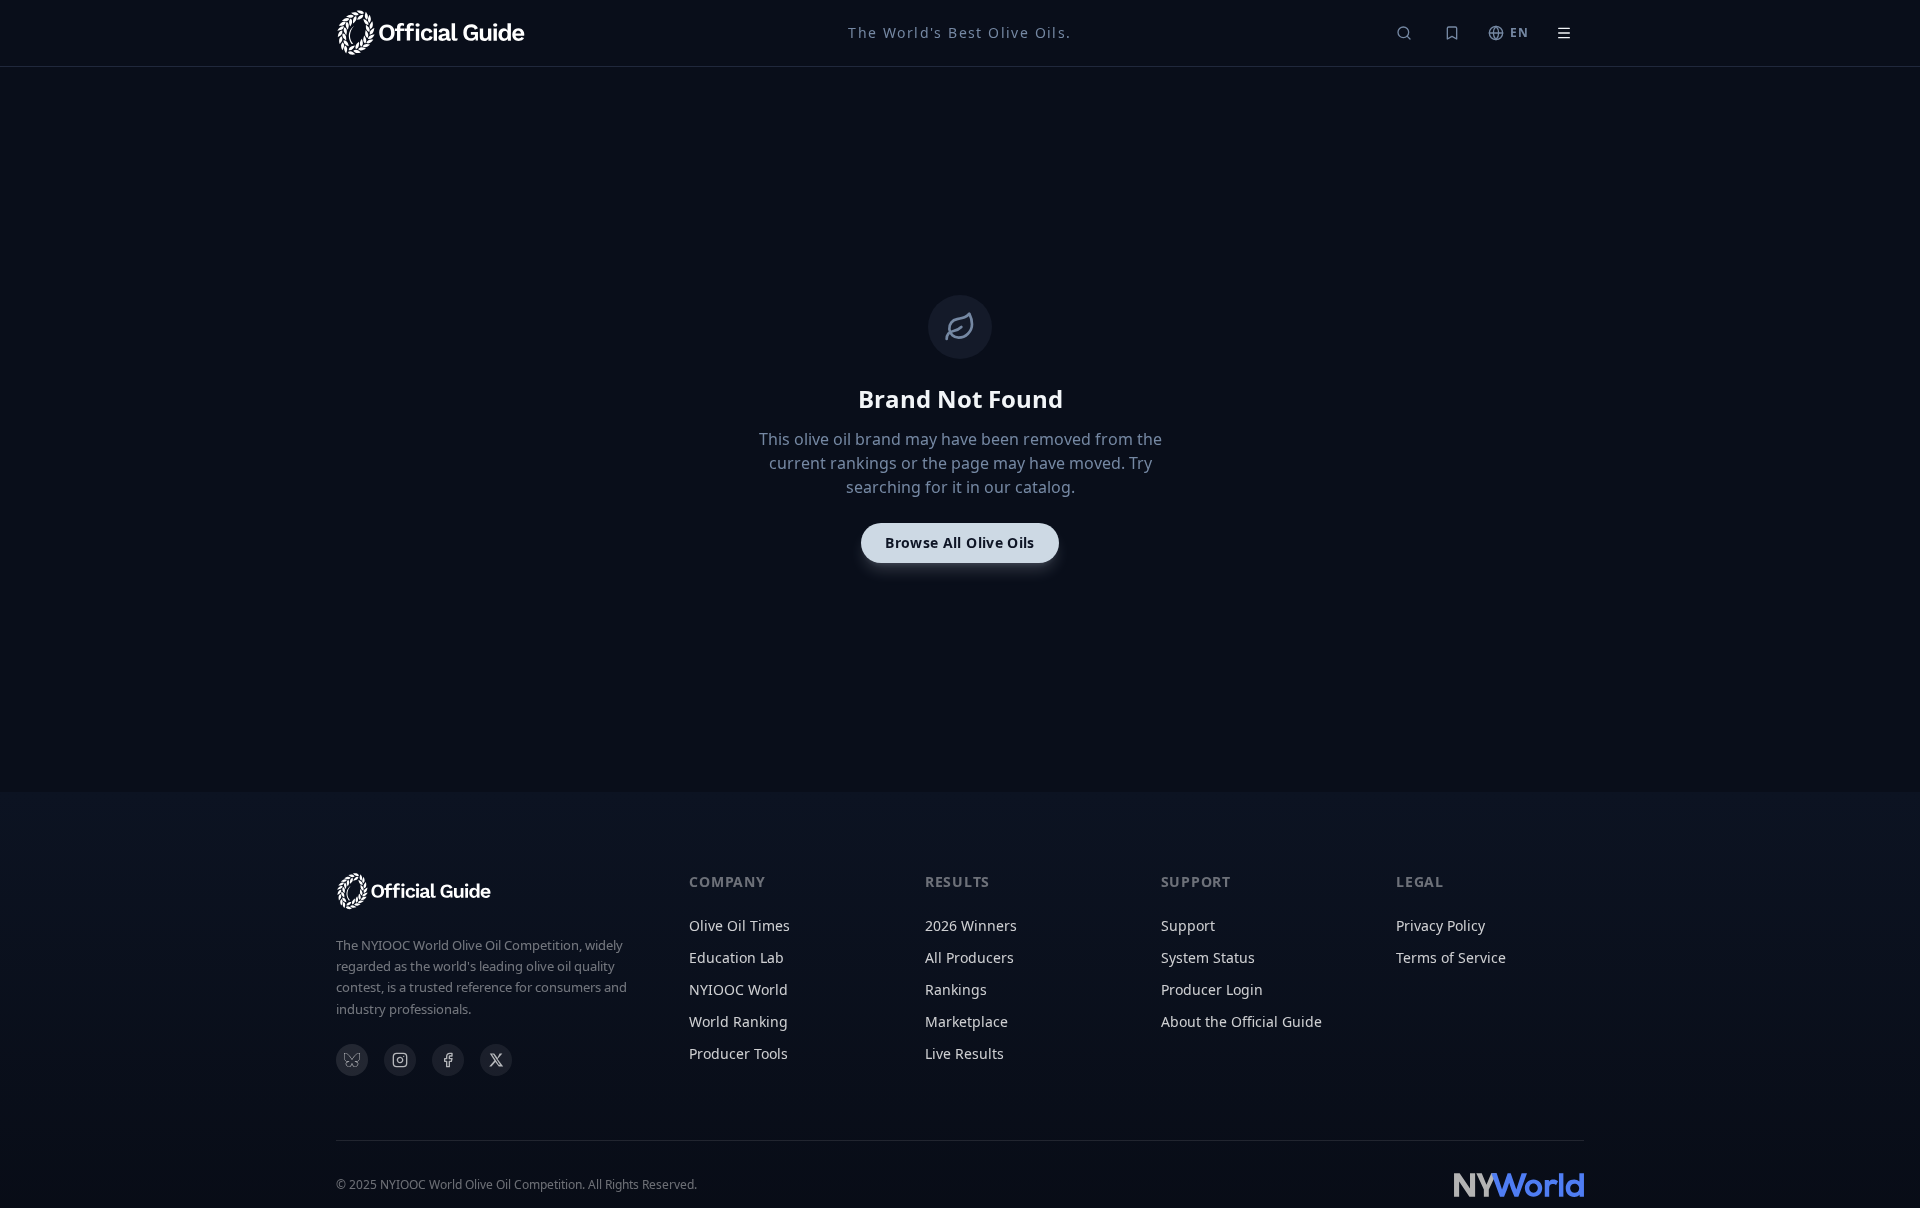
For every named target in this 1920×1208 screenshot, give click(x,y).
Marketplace (966, 1021)
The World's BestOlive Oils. (959, 32)
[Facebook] (448, 1060)
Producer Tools (738, 1053)
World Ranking (738, 1021)
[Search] (1404, 33)
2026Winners (971, 925)
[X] (496, 1060)
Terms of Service (1451, 957)
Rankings (956, 989)
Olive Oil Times (739, 925)
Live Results (964, 1053)
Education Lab (736, 957)
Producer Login (1212, 989)
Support (1188, 925)
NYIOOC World (738, 989)
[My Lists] (1452, 33)
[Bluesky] (352, 1060)
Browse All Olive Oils (959, 542)
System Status (1208, 957)
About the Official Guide (1241, 1021)
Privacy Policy (1440, 925)
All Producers (969, 957)
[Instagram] (400, 1060)
